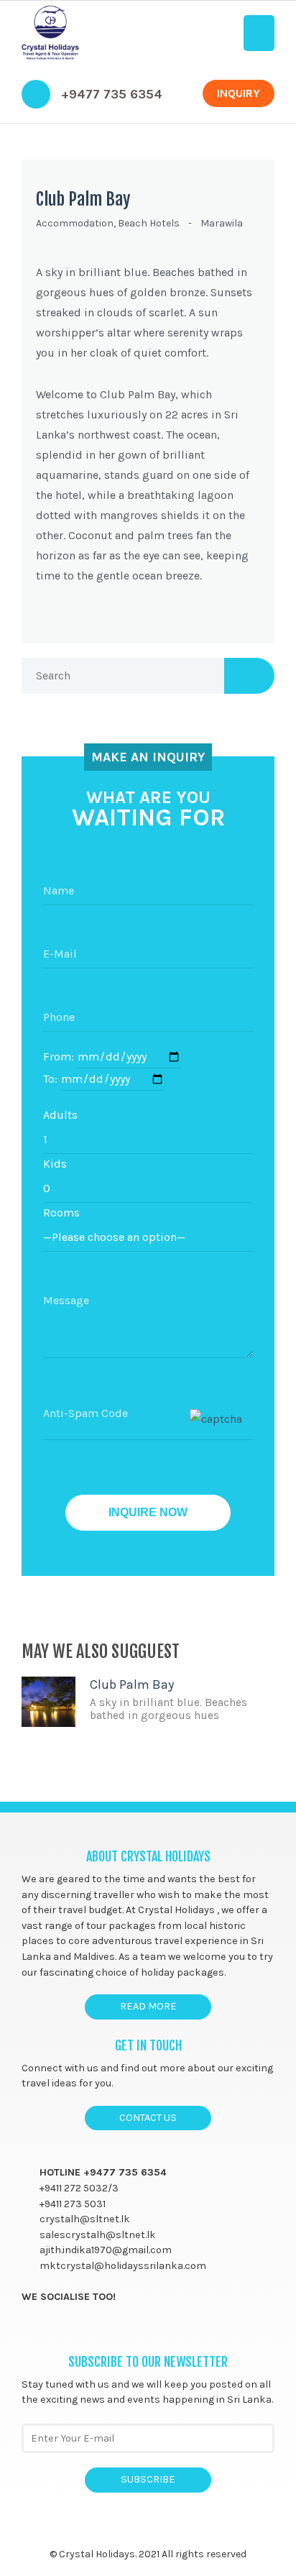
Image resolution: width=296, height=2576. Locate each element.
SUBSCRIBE (148, 2479)
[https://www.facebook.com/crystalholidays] (28, 2329)
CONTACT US (148, 2118)
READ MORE (148, 2006)
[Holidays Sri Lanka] (50, 33)
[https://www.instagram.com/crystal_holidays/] (84, 2329)
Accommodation (75, 223)
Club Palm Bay (83, 199)
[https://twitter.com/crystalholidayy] (56, 2329)
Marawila (222, 223)
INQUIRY (239, 93)
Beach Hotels (149, 223)
